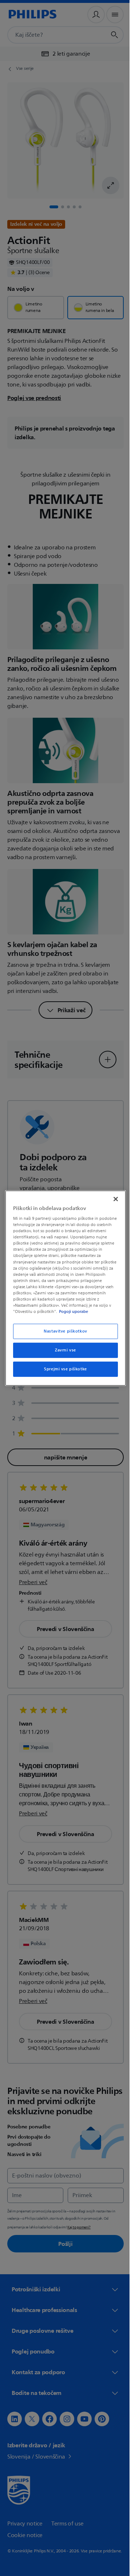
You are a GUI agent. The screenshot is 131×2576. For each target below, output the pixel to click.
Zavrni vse (63, 1350)
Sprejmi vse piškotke (63, 1369)
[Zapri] (112, 1199)
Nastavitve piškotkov (63, 1331)
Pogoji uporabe (85, 1311)
